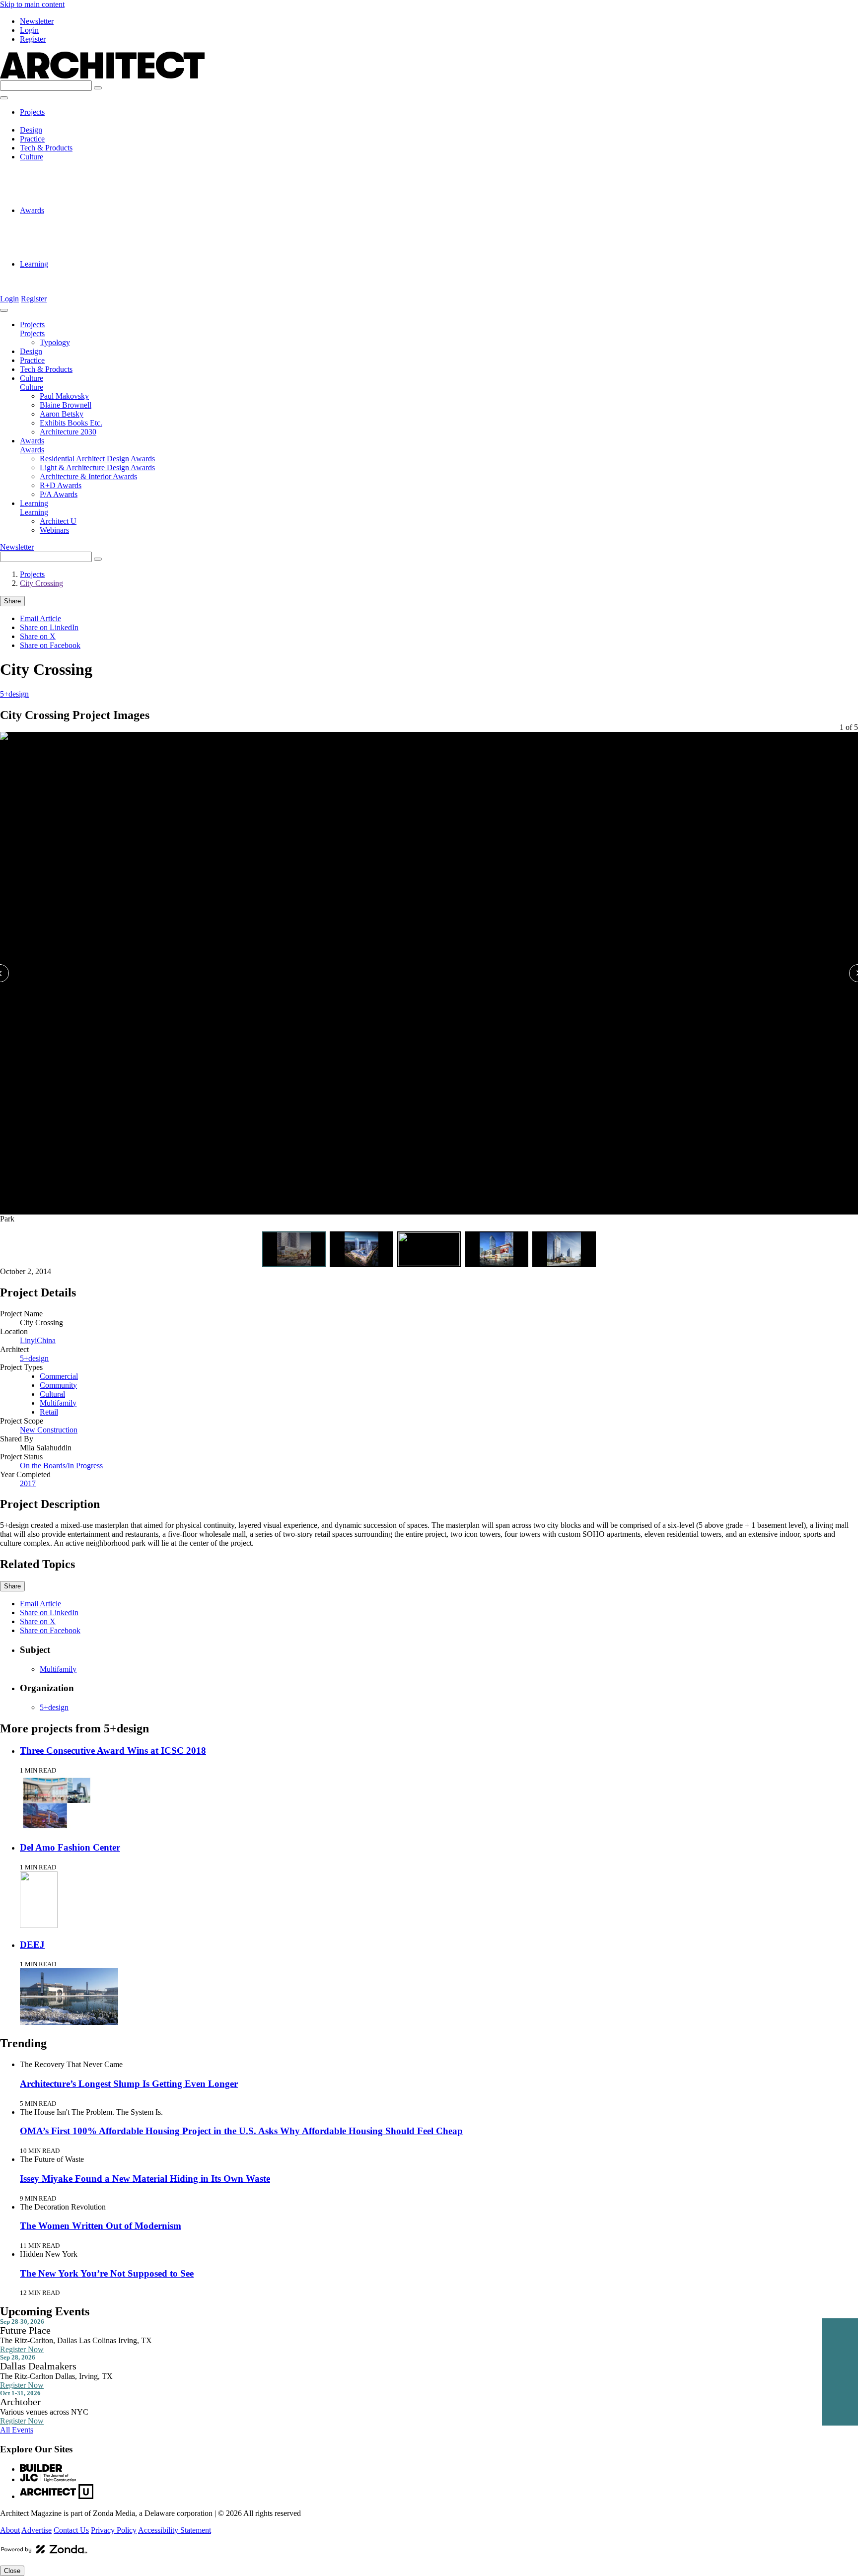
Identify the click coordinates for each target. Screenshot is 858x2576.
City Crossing (41, 583)
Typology (55, 121)
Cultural (52, 1394)
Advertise (36, 2530)
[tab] (294, 1249)
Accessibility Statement (175, 2530)
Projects (32, 112)
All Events (17, 2430)
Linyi (28, 1340)
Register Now (22, 2349)
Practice (32, 139)
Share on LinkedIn (49, 627)
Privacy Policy (114, 2530)
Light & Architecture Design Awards (97, 228)
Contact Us (71, 2530)
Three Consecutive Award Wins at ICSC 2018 (113, 1751)
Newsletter (37, 21)
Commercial (59, 1376)
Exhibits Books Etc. (71, 192)
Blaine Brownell (66, 175)
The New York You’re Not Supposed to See (107, 2273)
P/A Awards (59, 255)
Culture (32, 157)
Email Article (40, 618)
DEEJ (32, 1945)
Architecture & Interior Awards (88, 237)
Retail (49, 1412)
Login (29, 30)
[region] (429, 983)
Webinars (54, 282)
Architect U (58, 273)
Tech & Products (46, 148)
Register (33, 39)
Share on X (38, 636)
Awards (32, 210)
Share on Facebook (50, 645)
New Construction (49, 1430)
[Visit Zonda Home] (44, 2553)
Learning (34, 264)
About (10, 2530)
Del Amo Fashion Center (70, 1847)
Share (12, 601)
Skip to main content (32, 4)
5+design (14, 694)
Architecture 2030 (68, 201)
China (46, 1340)
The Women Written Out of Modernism (101, 2226)
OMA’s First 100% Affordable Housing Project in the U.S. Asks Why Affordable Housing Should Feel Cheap (241, 2131)
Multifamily (58, 1403)
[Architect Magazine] (102, 76)
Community (58, 1385)
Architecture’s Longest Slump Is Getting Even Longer (129, 2084)
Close (12, 2571)
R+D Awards (61, 246)
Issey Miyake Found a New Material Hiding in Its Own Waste (145, 2179)
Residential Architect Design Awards (97, 219)
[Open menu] (4, 98)
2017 (28, 1483)
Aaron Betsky (62, 183)
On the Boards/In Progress (61, 1466)
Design (31, 130)
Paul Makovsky (64, 166)
